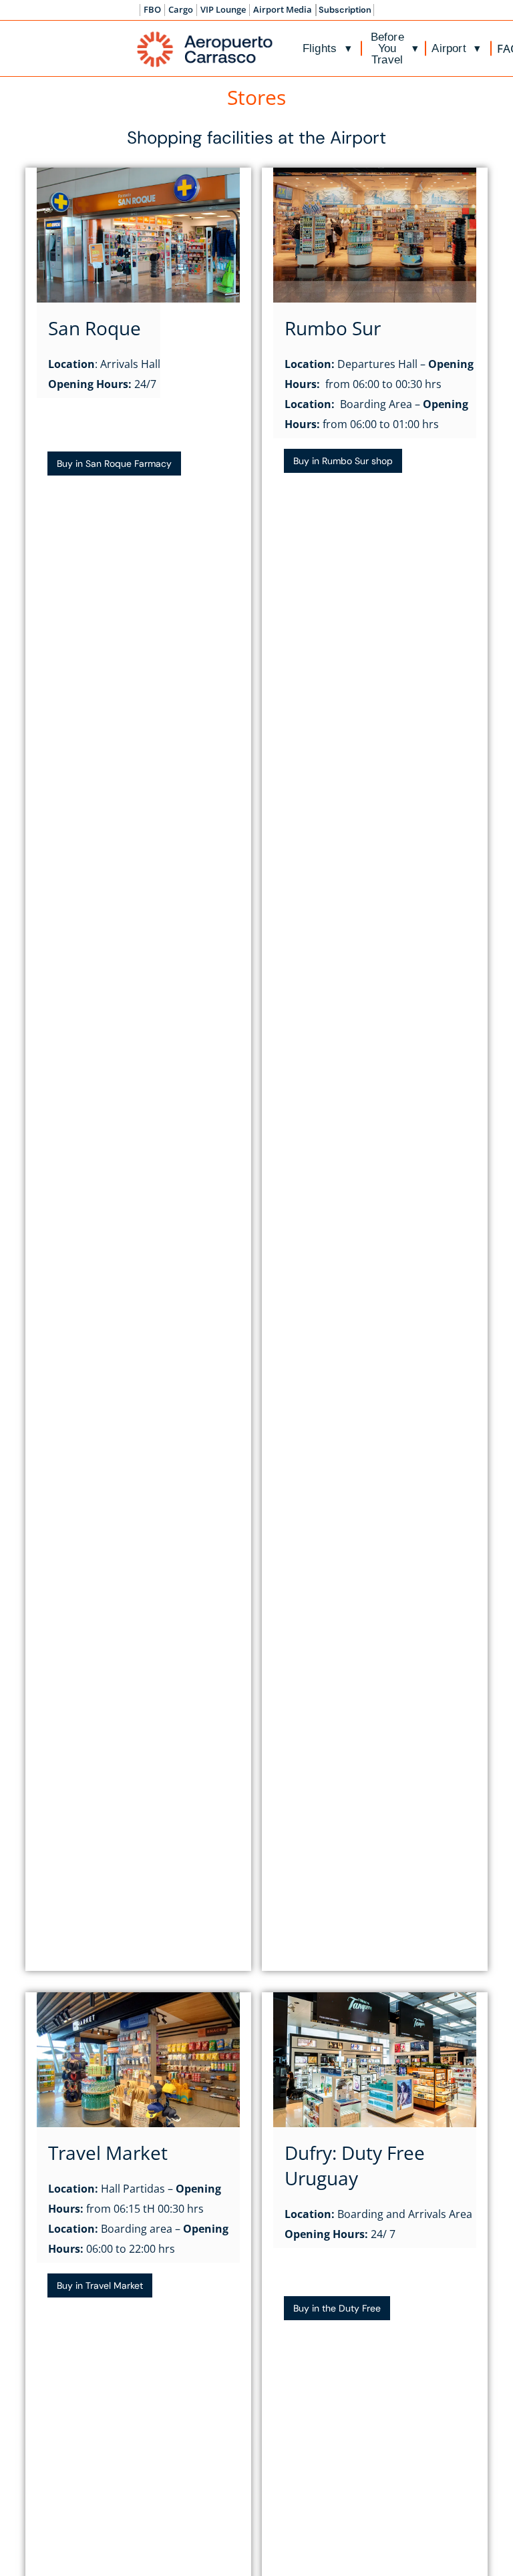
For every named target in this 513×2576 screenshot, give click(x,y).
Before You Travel (394, 48)
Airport (456, 48)
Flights (327, 48)
